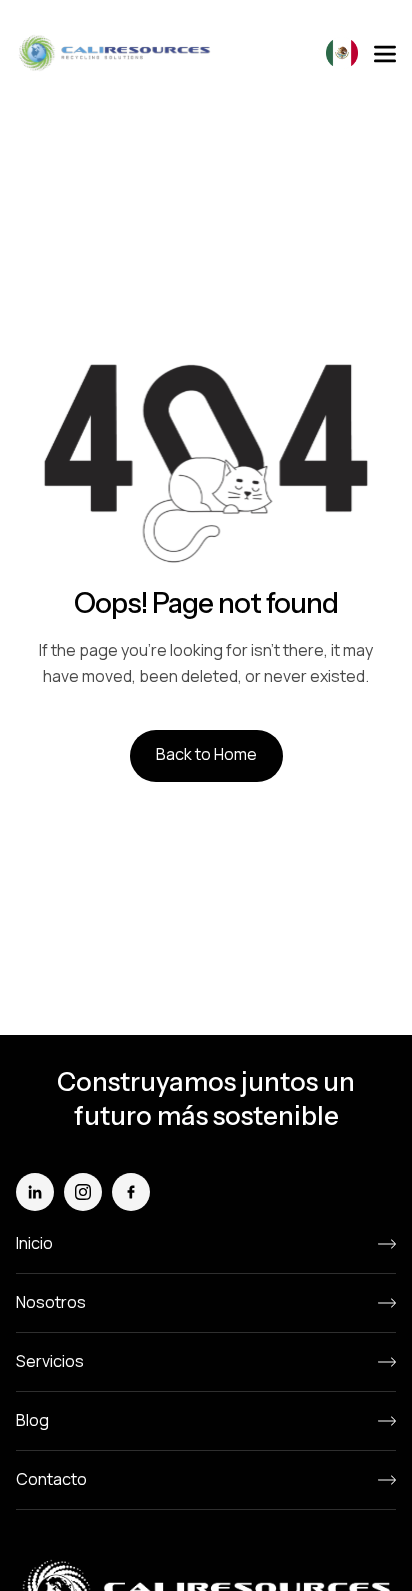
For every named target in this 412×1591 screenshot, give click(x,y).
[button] (342, 53)
